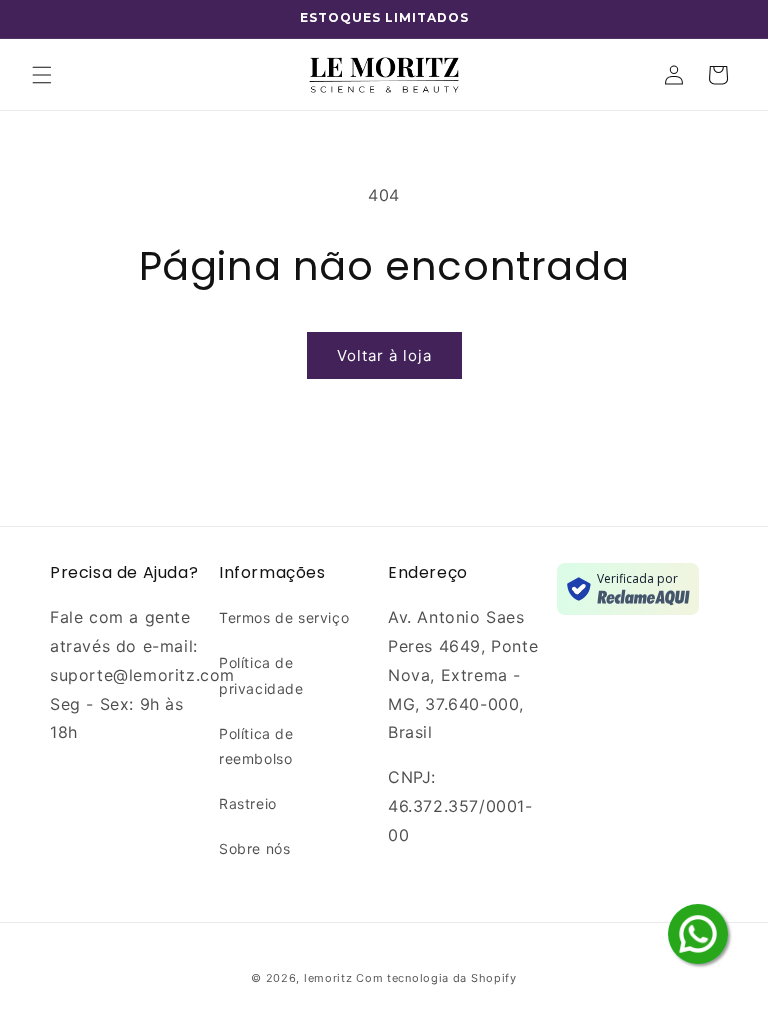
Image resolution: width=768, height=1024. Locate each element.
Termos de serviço (284, 617)
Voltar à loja (384, 355)
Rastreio (248, 803)
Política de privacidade (261, 675)
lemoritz (328, 978)
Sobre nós (254, 848)
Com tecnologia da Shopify (436, 978)
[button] (42, 75)
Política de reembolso (256, 746)
